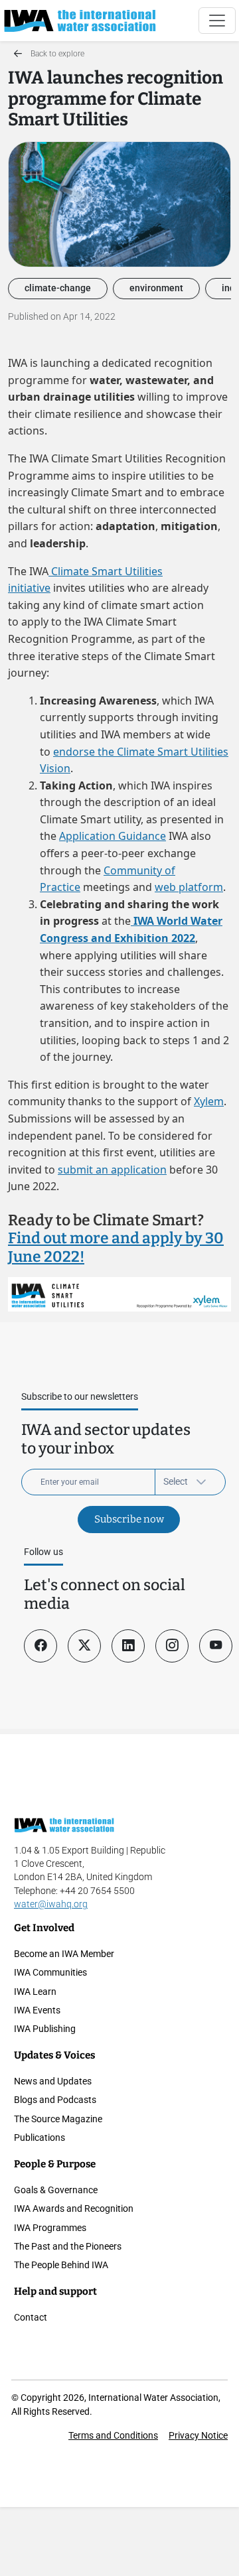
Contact (31, 2317)
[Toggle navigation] (217, 21)
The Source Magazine (58, 2119)
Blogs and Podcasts (55, 2100)
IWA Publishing (45, 2029)
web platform (189, 887)
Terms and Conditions (113, 2435)
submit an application (112, 1170)
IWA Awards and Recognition (74, 2208)
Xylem (209, 1101)
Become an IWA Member (64, 1954)
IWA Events (37, 2010)
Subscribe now (129, 1519)
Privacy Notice (198, 2435)
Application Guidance (113, 836)
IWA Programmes (50, 2228)
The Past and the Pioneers (68, 2246)
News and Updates (53, 2081)
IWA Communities (50, 1972)
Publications (40, 2137)
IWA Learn (35, 1992)
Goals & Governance (56, 2190)
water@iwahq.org (51, 1904)
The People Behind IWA (61, 2265)
